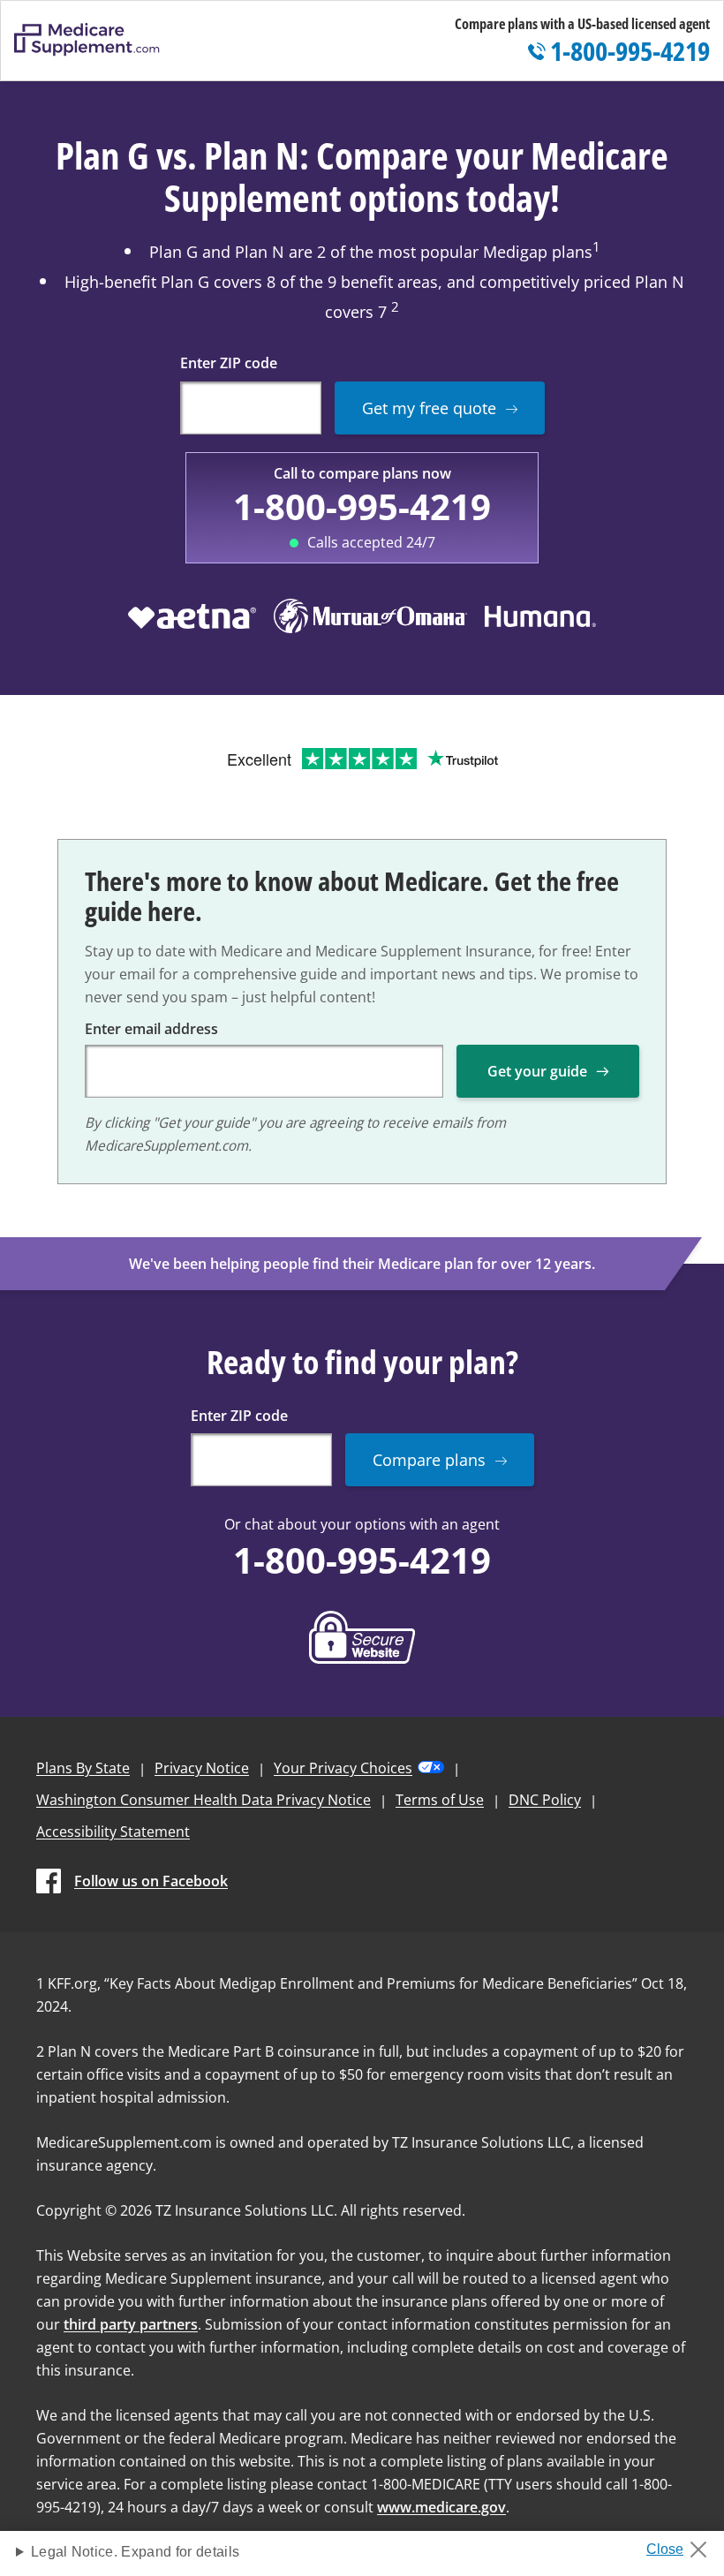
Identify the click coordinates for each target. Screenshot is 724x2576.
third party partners (131, 2324)
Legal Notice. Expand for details (135, 2552)
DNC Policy (545, 1800)
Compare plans (429, 1460)
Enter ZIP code (229, 363)
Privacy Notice (202, 1768)
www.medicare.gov (441, 2507)
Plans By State (83, 1768)
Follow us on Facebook (151, 1881)
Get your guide (537, 1071)
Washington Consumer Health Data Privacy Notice (204, 1800)
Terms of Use (440, 1800)
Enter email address (151, 1029)
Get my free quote (429, 408)
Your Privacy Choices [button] (343, 1768)
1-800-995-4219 (362, 506)
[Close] (683, 2544)
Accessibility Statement (113, 1832)
